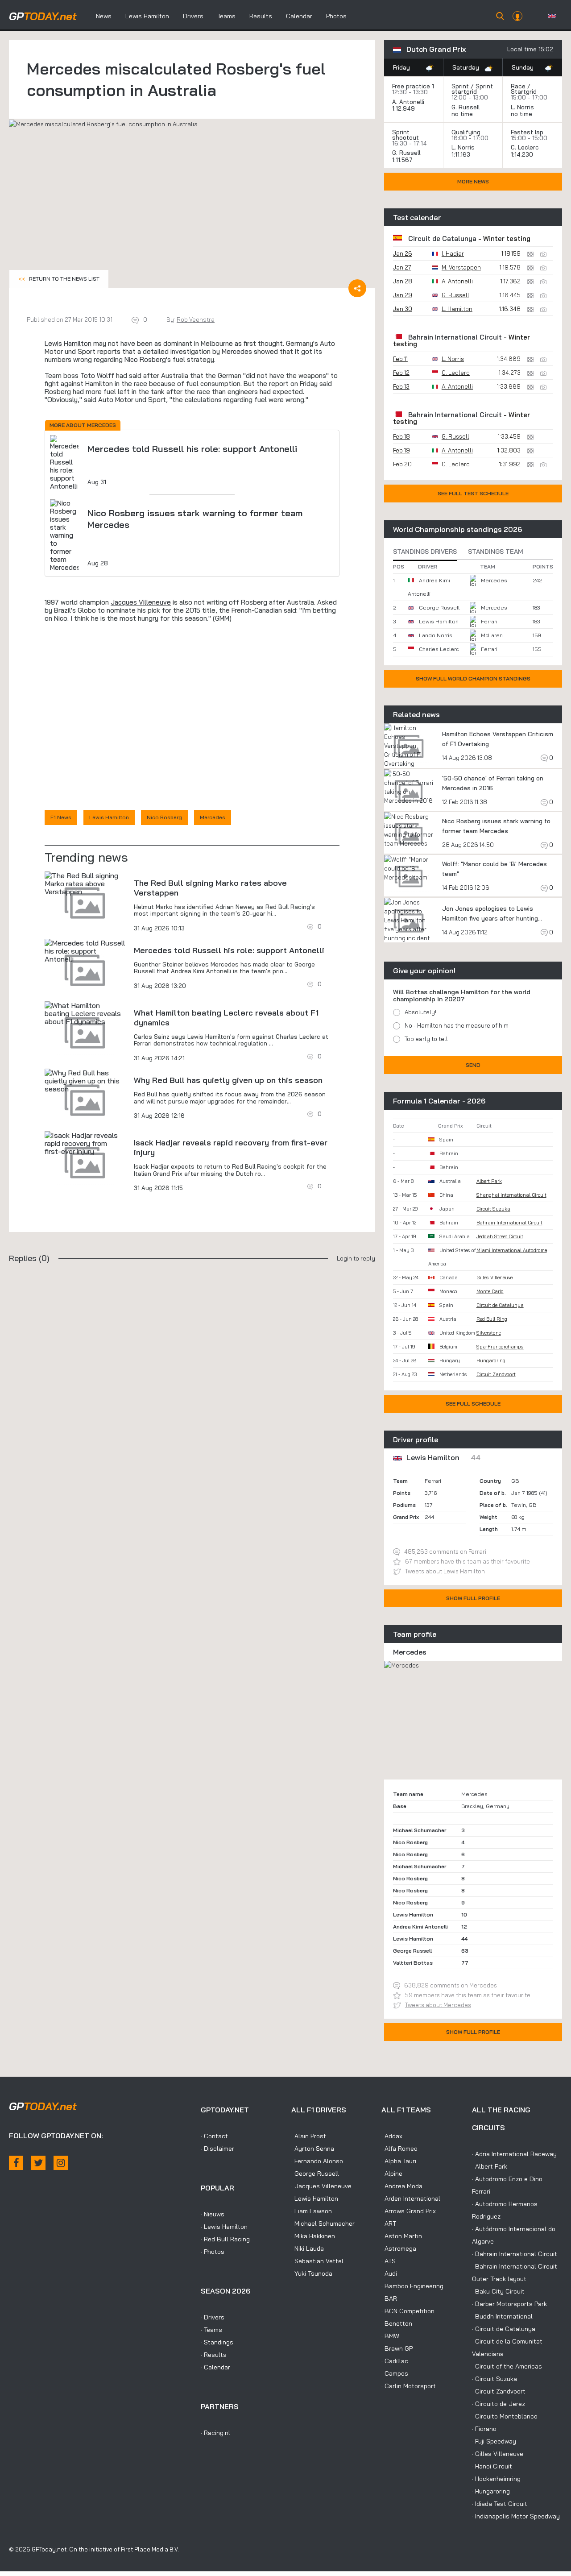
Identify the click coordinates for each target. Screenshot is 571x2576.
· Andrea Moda (402, 2186)
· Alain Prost (309, 2136)
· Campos (395, 2373)
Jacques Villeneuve (141, 602)
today (43, 16)
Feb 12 (401, 373)
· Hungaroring (491, 2491)
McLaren (492, 635)
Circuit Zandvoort (496, 1374)
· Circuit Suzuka (494, 2379)
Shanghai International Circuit (511, 1195)
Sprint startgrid (472, 89)
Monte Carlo (490, 1291)
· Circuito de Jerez (499, 2404)
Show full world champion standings (473, 678)
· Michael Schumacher (323, 2223)
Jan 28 (403, 281)
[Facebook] (16, 2163)
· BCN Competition (408, 2311)
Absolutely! (420, 1012)
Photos (336, 16)
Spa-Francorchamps (500, 1347)
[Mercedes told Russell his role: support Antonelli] (85, 951)
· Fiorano (484, 2429)
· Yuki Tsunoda (312, 2273)
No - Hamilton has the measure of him (457, 1025)
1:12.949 (404, 108)
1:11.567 (403, 160)
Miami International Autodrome (512, 1250)
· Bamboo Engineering (412, 2286)
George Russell (439, 608)
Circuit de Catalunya (442, 239)
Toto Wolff (97, 375)
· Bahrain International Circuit (515, 2254)
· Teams (211, 2330)
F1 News (61, 817)
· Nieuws (213, 2214)
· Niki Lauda (308, 2248)
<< (59, 279)
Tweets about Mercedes (438, 2005)
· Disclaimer (217, 2149)
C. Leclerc (525, 147)
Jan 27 (402, 267)
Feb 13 (401, 386)
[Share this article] (357, 288)
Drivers (193, 16)
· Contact (214, 2136)
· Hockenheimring (496, 2479)
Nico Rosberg (145, 359)
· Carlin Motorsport (409, 2386)
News (104, 16)
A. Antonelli (408, 102)
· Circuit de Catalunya (504, 2329)
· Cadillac (395, 2361)
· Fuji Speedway (494, 2441)
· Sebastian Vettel (317, 2261)
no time (463, 114)
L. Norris (522, 107)
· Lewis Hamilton (224, 2227)
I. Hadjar (453, 253)
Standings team (496, 552)
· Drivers (213, 2317)
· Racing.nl (215, 2433)
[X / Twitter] (38, 2163)
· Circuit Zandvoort (499, 2391)
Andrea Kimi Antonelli (420, 1927)
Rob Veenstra (196, 319)
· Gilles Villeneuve (498, 2454)
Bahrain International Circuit (455, 337)
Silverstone (489, 1333)
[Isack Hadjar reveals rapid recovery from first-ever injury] (85, 1143)
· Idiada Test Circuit (500, 2504)
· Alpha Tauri (399, 2161)
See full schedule (473, 1404)
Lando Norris (436, 635)
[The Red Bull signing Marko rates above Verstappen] (85, 884)
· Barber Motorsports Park (509, 2304)
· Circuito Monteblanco (505, 2416)
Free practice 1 (413, 86)
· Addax (392, 2136)
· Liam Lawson (312, 2211)
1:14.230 (523, 154)
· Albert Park (490, 2166)
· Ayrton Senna (313, 2149)
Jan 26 (403, 253)
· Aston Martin (402, 2236)
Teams (226, 16)
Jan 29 (403, 295)
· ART (389, 2223)
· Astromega (399, 2248)
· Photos (213, 2252)
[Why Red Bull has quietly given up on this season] (85, 1081)
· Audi (389, 2273)
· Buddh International (502, 2316)
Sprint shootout (405, 135)
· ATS (389, 2261)
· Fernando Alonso (317, 2161)
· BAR (389, 2298)
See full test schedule (473, 493)
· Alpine (392, 2174)
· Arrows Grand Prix (409, 2211)
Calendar (299, 16)
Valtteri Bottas (413, 1963)
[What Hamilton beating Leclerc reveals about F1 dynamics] (85, 1013)
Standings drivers (425, 552)
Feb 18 (401, 436)
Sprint (460, 86)
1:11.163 (462, 154)
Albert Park (489, 1181)
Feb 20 (402, 464)
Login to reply (356, 1258)
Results (261, 16)
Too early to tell (426, 1039)
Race (518, 86)
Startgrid (524, 91)
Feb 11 (400, 359)
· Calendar (215, 2367)
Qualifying (466, 132)
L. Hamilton (457, 309)
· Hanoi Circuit (492, 2466)
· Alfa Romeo (399, 2149)
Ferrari (489, 621)
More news (473, 181)
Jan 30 (403, 309)
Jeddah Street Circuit (500, 1236)
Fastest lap (527, 132)
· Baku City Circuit (498, 2291)
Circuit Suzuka (493, 1209)
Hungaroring (491, 1361)
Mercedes (237, 351)
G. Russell (465, 107)
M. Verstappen (461, 267)
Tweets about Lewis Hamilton (445, 1571)
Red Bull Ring (492, 1319)
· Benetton (397, 2323)
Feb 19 (401, 450)
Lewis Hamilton (147, 16)
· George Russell (315, 2174)
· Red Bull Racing (225, 2239)
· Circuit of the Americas (507, 2366)
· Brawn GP (397, 2348)
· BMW (390, 2336)
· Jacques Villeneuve (321, 2186)
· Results (214, 2355)
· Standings (217, 2342)
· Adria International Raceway (514, 2154)
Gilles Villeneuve (494, 1278)
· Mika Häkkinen (313, 2236)
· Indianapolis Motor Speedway (516, 2516)
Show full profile (473, 1598)
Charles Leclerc (439, 649)
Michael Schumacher (420, 1830)
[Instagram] (61, 2163)
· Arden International (411, 2199)
